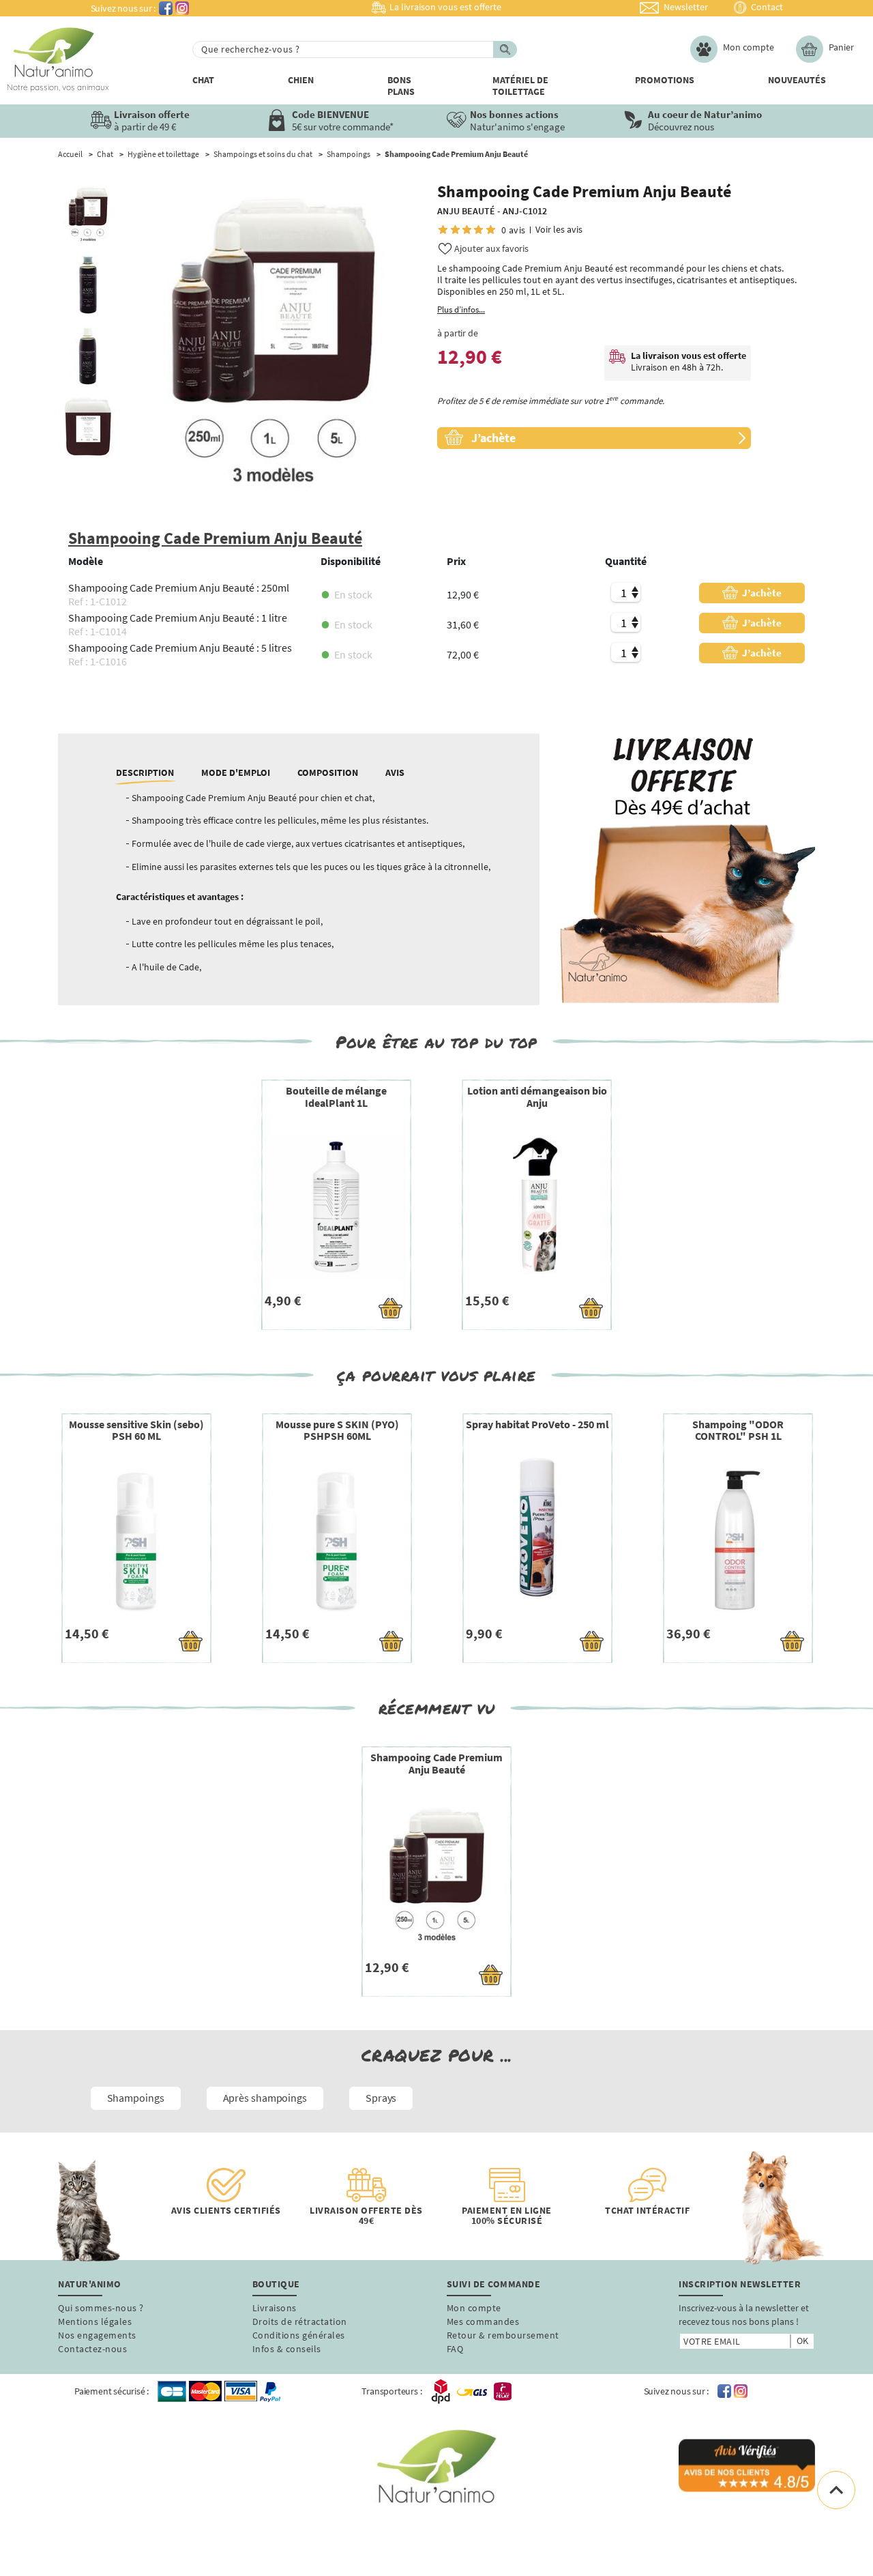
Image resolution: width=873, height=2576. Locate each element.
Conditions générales (299, 2335)
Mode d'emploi (236, 772)
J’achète (761, 593)
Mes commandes (483, 2321)
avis (395, 772)
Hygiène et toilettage (163, 154)
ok (802, 2341)
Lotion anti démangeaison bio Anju (537, 1097)
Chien (301, 80)
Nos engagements (97, 2335)
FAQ (455, 2349)
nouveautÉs (797, 80)
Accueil (70, 154)
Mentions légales (95, 2321)
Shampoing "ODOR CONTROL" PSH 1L (738, 1430)
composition (328, 772)
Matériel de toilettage (520, 86)
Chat (203, 80)
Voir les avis (559, 230)
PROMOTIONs (665, 80)
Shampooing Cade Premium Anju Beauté (436, 1763)
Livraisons (275, 2308)
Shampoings (349, 154)
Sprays (381, 2098)
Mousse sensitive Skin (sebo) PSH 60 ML (136, 1430)
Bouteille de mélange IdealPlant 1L (336, 1097)
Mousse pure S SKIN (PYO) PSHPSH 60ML (337, 1430)
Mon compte (474, 2308)
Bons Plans (401, 86)
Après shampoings (265, 2098)
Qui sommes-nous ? (101, 2308)
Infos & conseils (287, 2349)
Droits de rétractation (300, 2321)
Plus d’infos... (461, 310)
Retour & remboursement (503, 2335)
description (145, 772)
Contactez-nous (92, 2349)
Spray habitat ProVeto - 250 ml (537, 1424)
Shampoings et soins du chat (263, 154)
